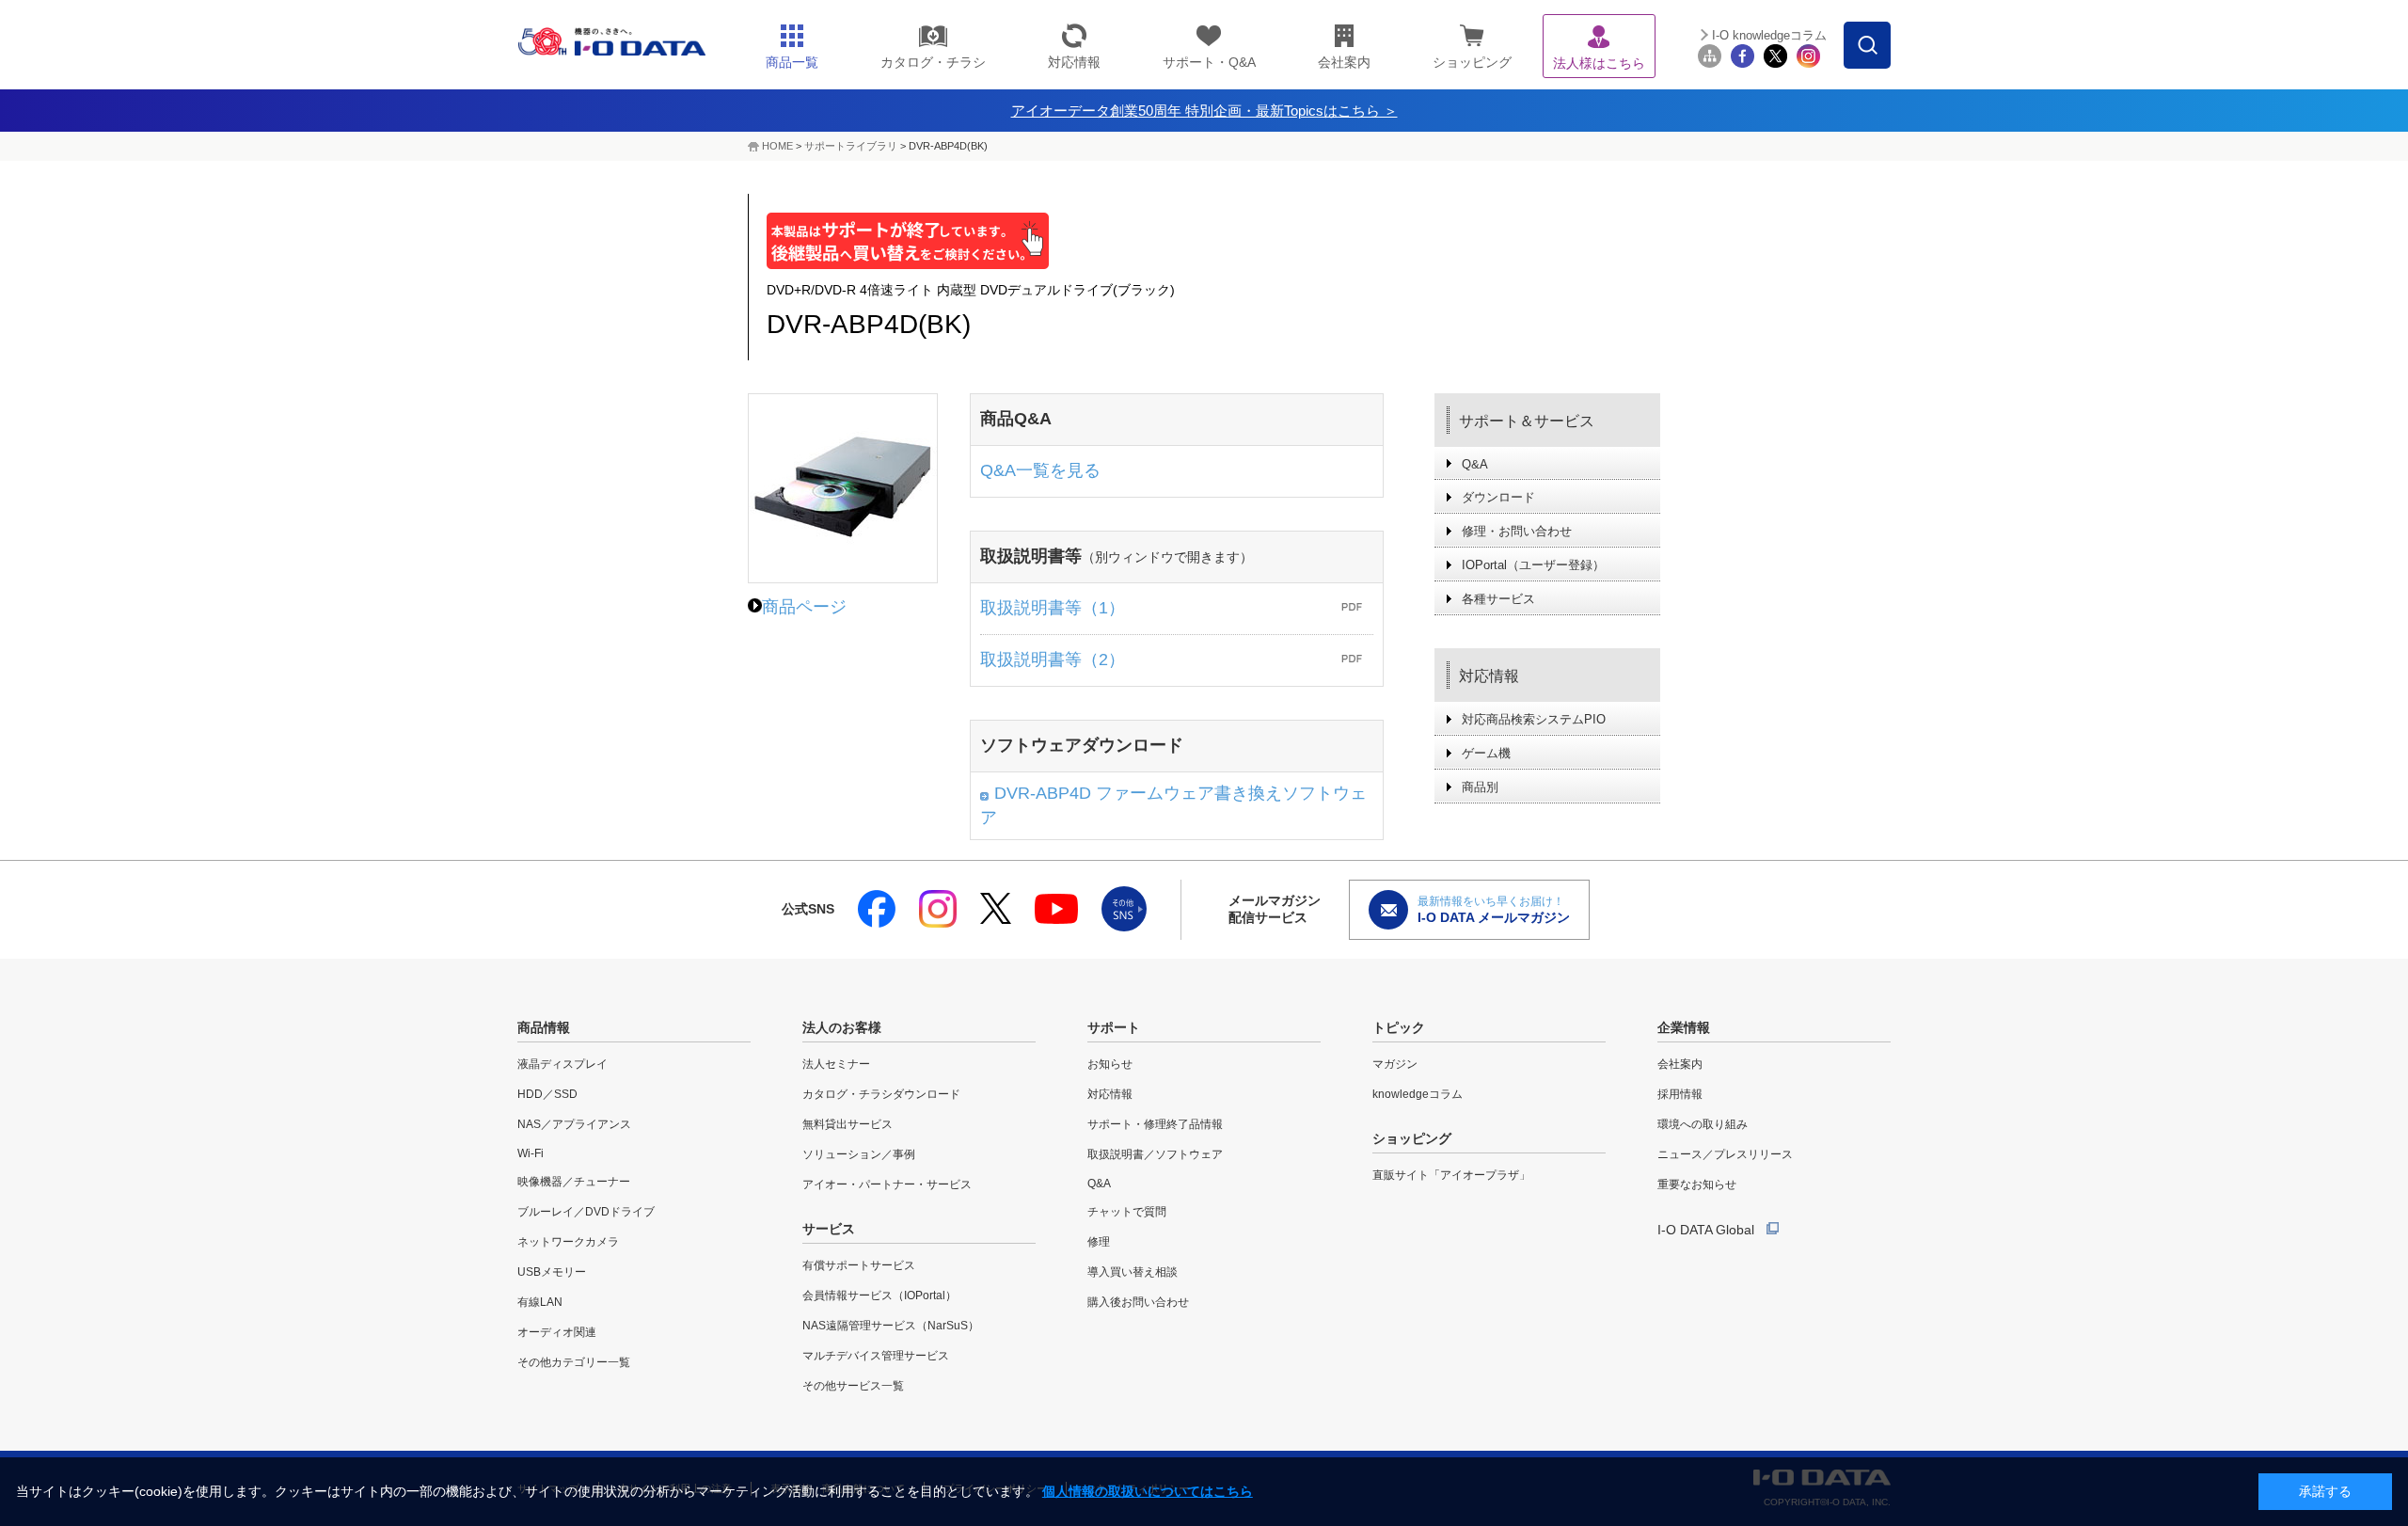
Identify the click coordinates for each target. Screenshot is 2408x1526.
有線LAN (540, 1302)
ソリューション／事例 (859, 1154)
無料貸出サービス (848, 1124)
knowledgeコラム (1418, 1094)
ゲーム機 (1486, 753)
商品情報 (544, 1027)
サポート (1114, 1027)
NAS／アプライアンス (574, 1124)
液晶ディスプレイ (562, 1064)
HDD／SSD (547, 1094)
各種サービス (1498, 599)
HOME (777, 146)
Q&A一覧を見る (1040, 470)
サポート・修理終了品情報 (1155, 1124)
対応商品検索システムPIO (1534, 719)
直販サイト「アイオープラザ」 (1451, 1175)
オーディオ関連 (557, 1332)
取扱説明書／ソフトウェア (1155, 1154)
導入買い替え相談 (1133, 1272)
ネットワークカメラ (568, 1242)
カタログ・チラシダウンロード (881, 1094)
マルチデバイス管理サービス (876, 1356)
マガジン (1395, 1064)
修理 (1099, 1242)
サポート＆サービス (1527, 421)
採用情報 (1680, 1094)
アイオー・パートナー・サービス (887, 1184)
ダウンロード (1498, 497)
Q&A (1475, 464)
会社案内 (1680, 1064)
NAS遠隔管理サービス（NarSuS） (891, 1326)
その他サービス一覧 (853, 1386)
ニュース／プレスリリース (1725, 1154)
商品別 (1480, 787)
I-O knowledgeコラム (1769, 35)
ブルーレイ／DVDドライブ (586, 1212)
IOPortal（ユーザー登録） (1533, 565)
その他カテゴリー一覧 (574, 1362)
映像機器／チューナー (574, 1182)
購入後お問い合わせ (1138, 1302)
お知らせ (1110, 1064)
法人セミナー (836, 1064)
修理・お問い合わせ (1517, 531)
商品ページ (804, 607)
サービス (829, 1229)
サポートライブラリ (851, 146)
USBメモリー (552, 1272)
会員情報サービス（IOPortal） (879, 1296)
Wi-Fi (531, 1153)
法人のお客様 (842, 1027)
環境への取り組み (1703, 1124)
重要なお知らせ (1697, 1184)
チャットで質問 (1127, 1212)
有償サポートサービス (859, 1265)
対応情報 (1489, 676)
